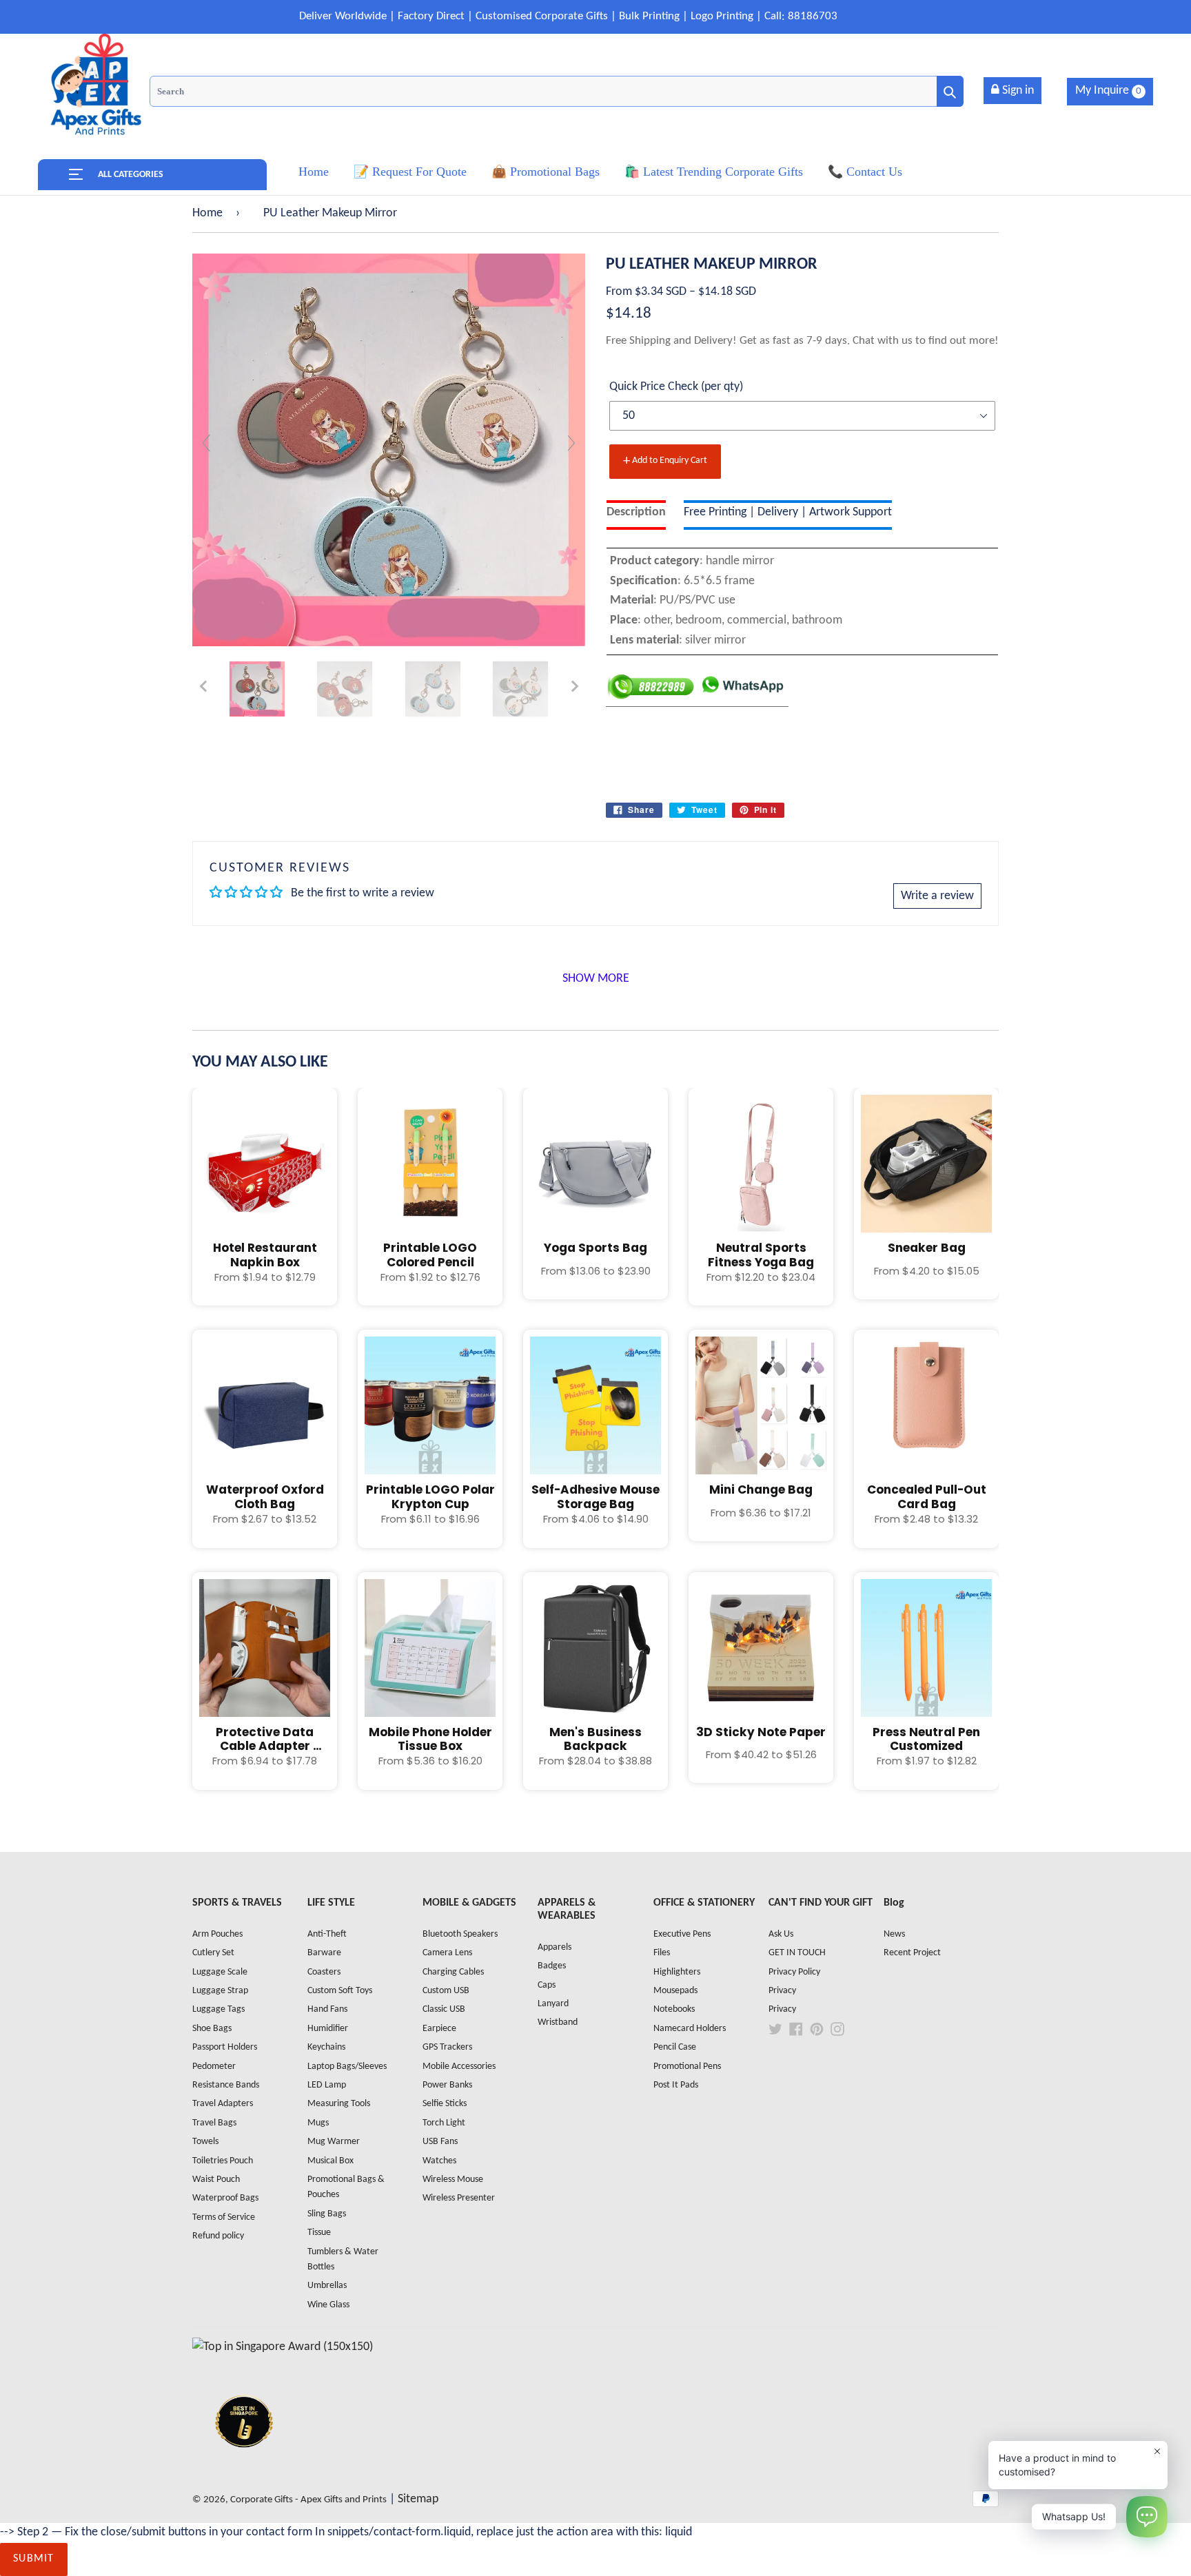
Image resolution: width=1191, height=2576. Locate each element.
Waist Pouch (216, 2180)
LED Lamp (327, 2085)
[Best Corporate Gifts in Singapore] (244, 2465)
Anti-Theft (327, 1934)
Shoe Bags (212, 2029)
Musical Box (330, 2161)
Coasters (324, 1972)
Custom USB (446, 1991)
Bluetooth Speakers (460, 1934)
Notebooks (674, 2009)
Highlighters (677, 1972)
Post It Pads (676, 2085)
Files (662, 1953)
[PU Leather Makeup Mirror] (345, 689)
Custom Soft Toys (340, 1991)
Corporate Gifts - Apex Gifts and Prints (308, 2500)
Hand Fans (327, 2009)
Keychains (326, 2047)
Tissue (319, 2233)
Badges (552, 1966)
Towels (205, 2142)
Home (207, 213)
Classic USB (444, 2009)
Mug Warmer (334, 2142)
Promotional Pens (687, 2067)
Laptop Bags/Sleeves (347, 2067)
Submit (34, 2559)
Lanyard (553, 2004)
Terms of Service (224, 2217)
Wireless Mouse (453, 2180)
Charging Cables (453, 1972)
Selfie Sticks (445, 2104)
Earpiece (439, 2029)
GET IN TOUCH (797, 1953)
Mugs (318, 2123)
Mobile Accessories (459, 2067)
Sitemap (418, 2499)
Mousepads (675, 1991)
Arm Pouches (217, 1934)
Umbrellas (327, 2286)
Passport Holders (225, 2047)
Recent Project (912, 1953)
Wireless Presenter (459, 2198)
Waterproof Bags (225, 2198)
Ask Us (781, 1934)
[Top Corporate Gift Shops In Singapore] (283, 2347)
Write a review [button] (937, 896)
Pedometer (214, 2067)
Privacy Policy (794, 1972)
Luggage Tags (218, 2009)
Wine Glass (328, 2305)
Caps (547, 1985)
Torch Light (444, 2123)
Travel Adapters (223, 2104)
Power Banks (447, 2085)
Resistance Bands (226, 2085)
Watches (439, 2161)
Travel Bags (214, 2123)
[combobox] (557, 91)
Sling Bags (327, 2214)
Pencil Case (675, 2047)
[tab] (636, 515)
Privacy (782, 1991)
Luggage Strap (220, 1991)
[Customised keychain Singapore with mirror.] (257, 689)
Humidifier (328, 2029)
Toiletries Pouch (223, 2161)
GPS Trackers (447, 2047)
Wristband (558, 2022)
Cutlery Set (213, 1953)
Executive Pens (682, 1934)
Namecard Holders (690, 2029)
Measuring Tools (339, 2104)
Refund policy (218, 2236)
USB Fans (440, 2142)
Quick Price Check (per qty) (676, 387)
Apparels (554, 1947)
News (894, 1934)
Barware (324, 1953)
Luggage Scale (220, 1972)
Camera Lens (447, 1953)
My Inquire (1108, 91)
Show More (596, 979)
